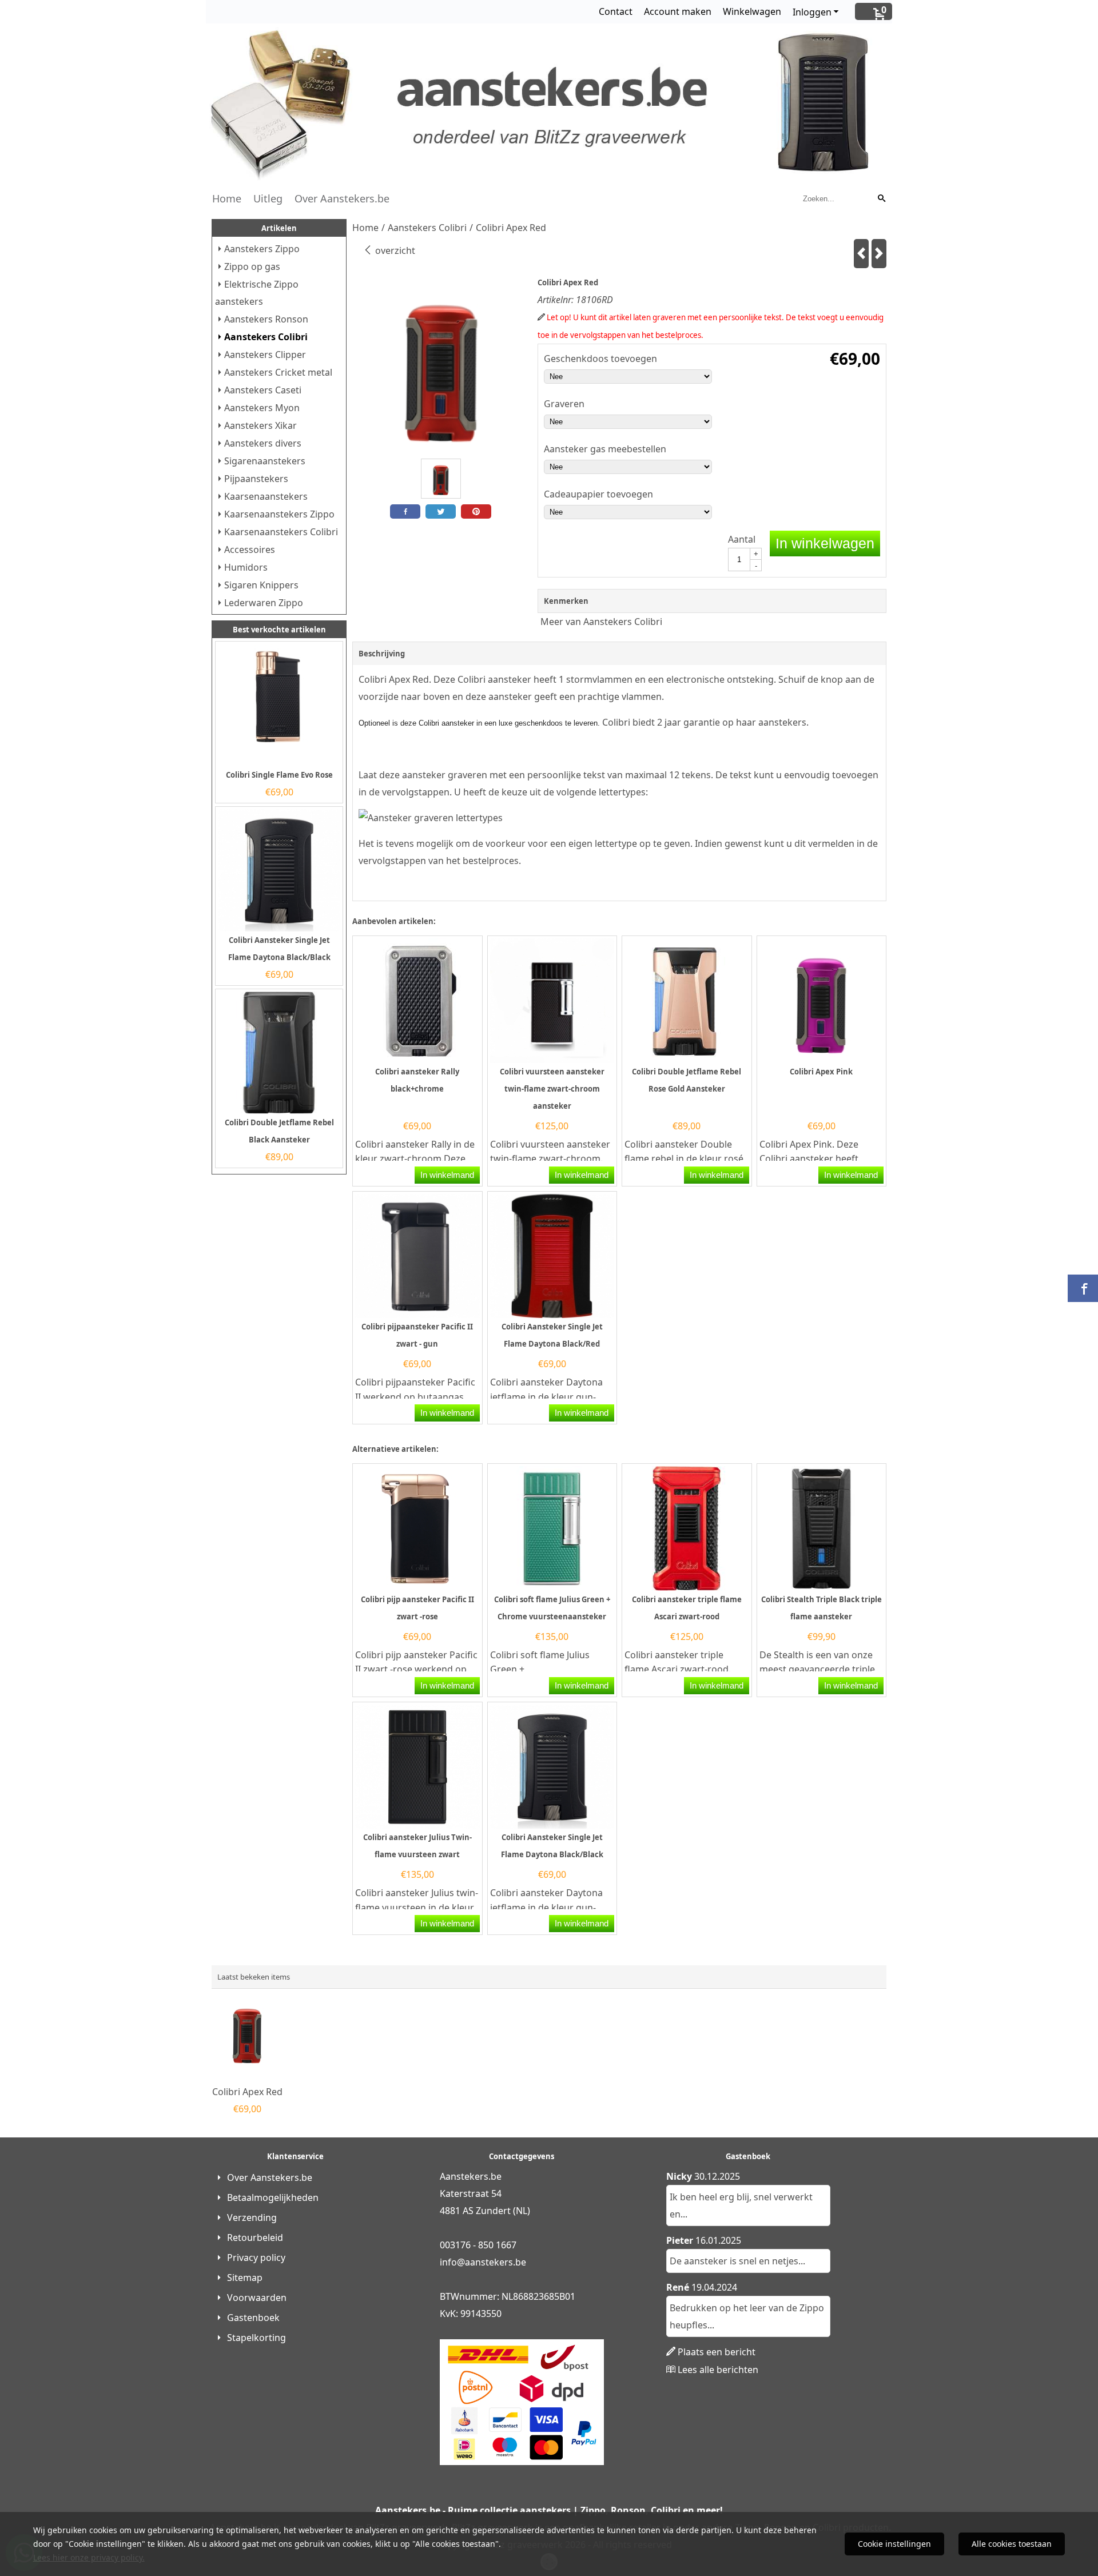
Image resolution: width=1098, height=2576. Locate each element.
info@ (452, 2262)
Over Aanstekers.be (342, 198)
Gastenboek (253, 2318)
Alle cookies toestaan (1012, 2544)
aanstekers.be (496, 2262)
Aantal (742, 539)
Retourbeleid (255, 2237)
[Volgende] (879, 254)
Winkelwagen (752, 11)
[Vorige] (861, 254)
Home (227, 198)
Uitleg (268, 198)
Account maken (678, 11)
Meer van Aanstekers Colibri (601, 622)
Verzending (252, 2217)
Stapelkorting (256, 2338)
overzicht (394, 250)
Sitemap (245, 2278)
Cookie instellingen (894, 2544)
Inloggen (812, 12)
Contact (616, 11)
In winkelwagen (825, 543)
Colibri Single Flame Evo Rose (279, 775)
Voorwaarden (257, 2298)
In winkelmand (447, 1175)
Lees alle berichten (718, 2370)
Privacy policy (256, 2258)
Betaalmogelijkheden (273, 2197)
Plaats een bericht (717, 2352)
